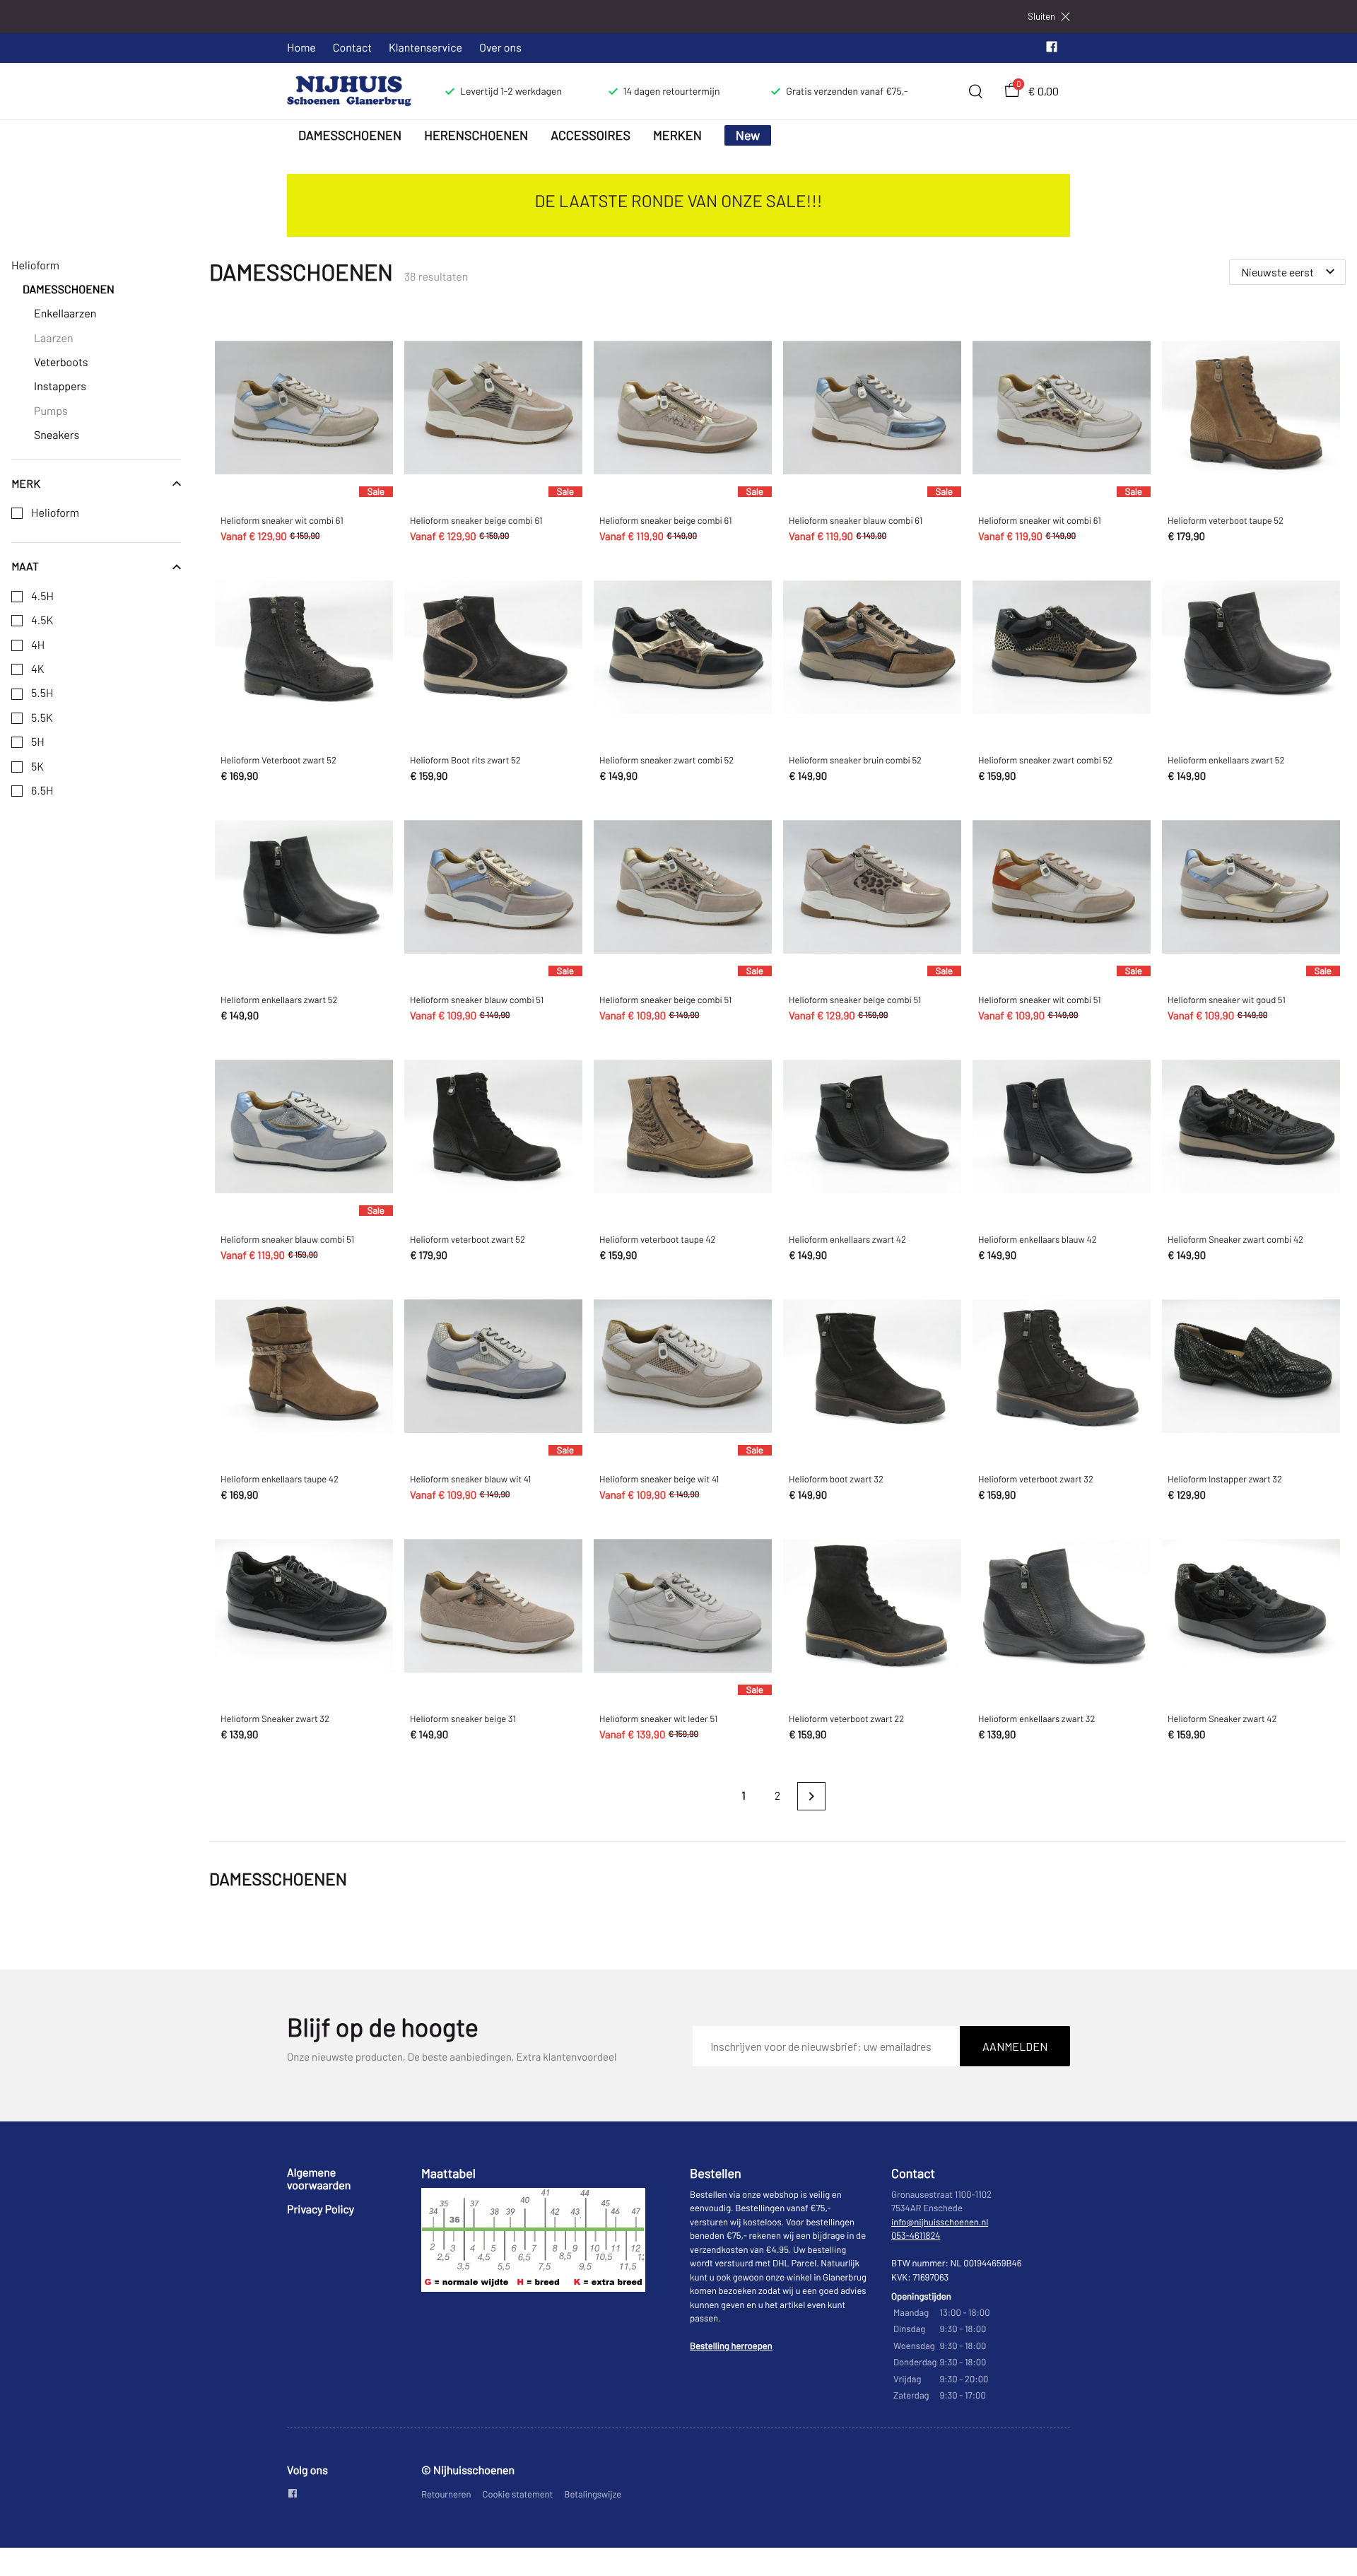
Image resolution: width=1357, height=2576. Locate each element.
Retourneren (446, 2494)
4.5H (42, 597)
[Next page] (811, 1796)
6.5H (42, 791)
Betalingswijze (593, 2494)
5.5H (42, 693)
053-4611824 (916, 2235)
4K (38, 669)
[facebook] (1052, 50)
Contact (352, 48)
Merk (26, 484)
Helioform (55, 513)
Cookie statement (518, 2494)
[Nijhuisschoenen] (349, 91)
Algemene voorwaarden (319, 2179)
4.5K (42, 621)
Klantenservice (425, 48)
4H (38, 645)
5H (38, 742)
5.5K (42, 718)
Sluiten (1041, 17)
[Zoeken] (975, 91)
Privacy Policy (321, 2209)
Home (301, 48)
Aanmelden (1015, 2046)
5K (37, 767)
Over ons (500, 48)
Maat (25, 566)
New (748, 135)
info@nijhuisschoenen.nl (940, 2222)
